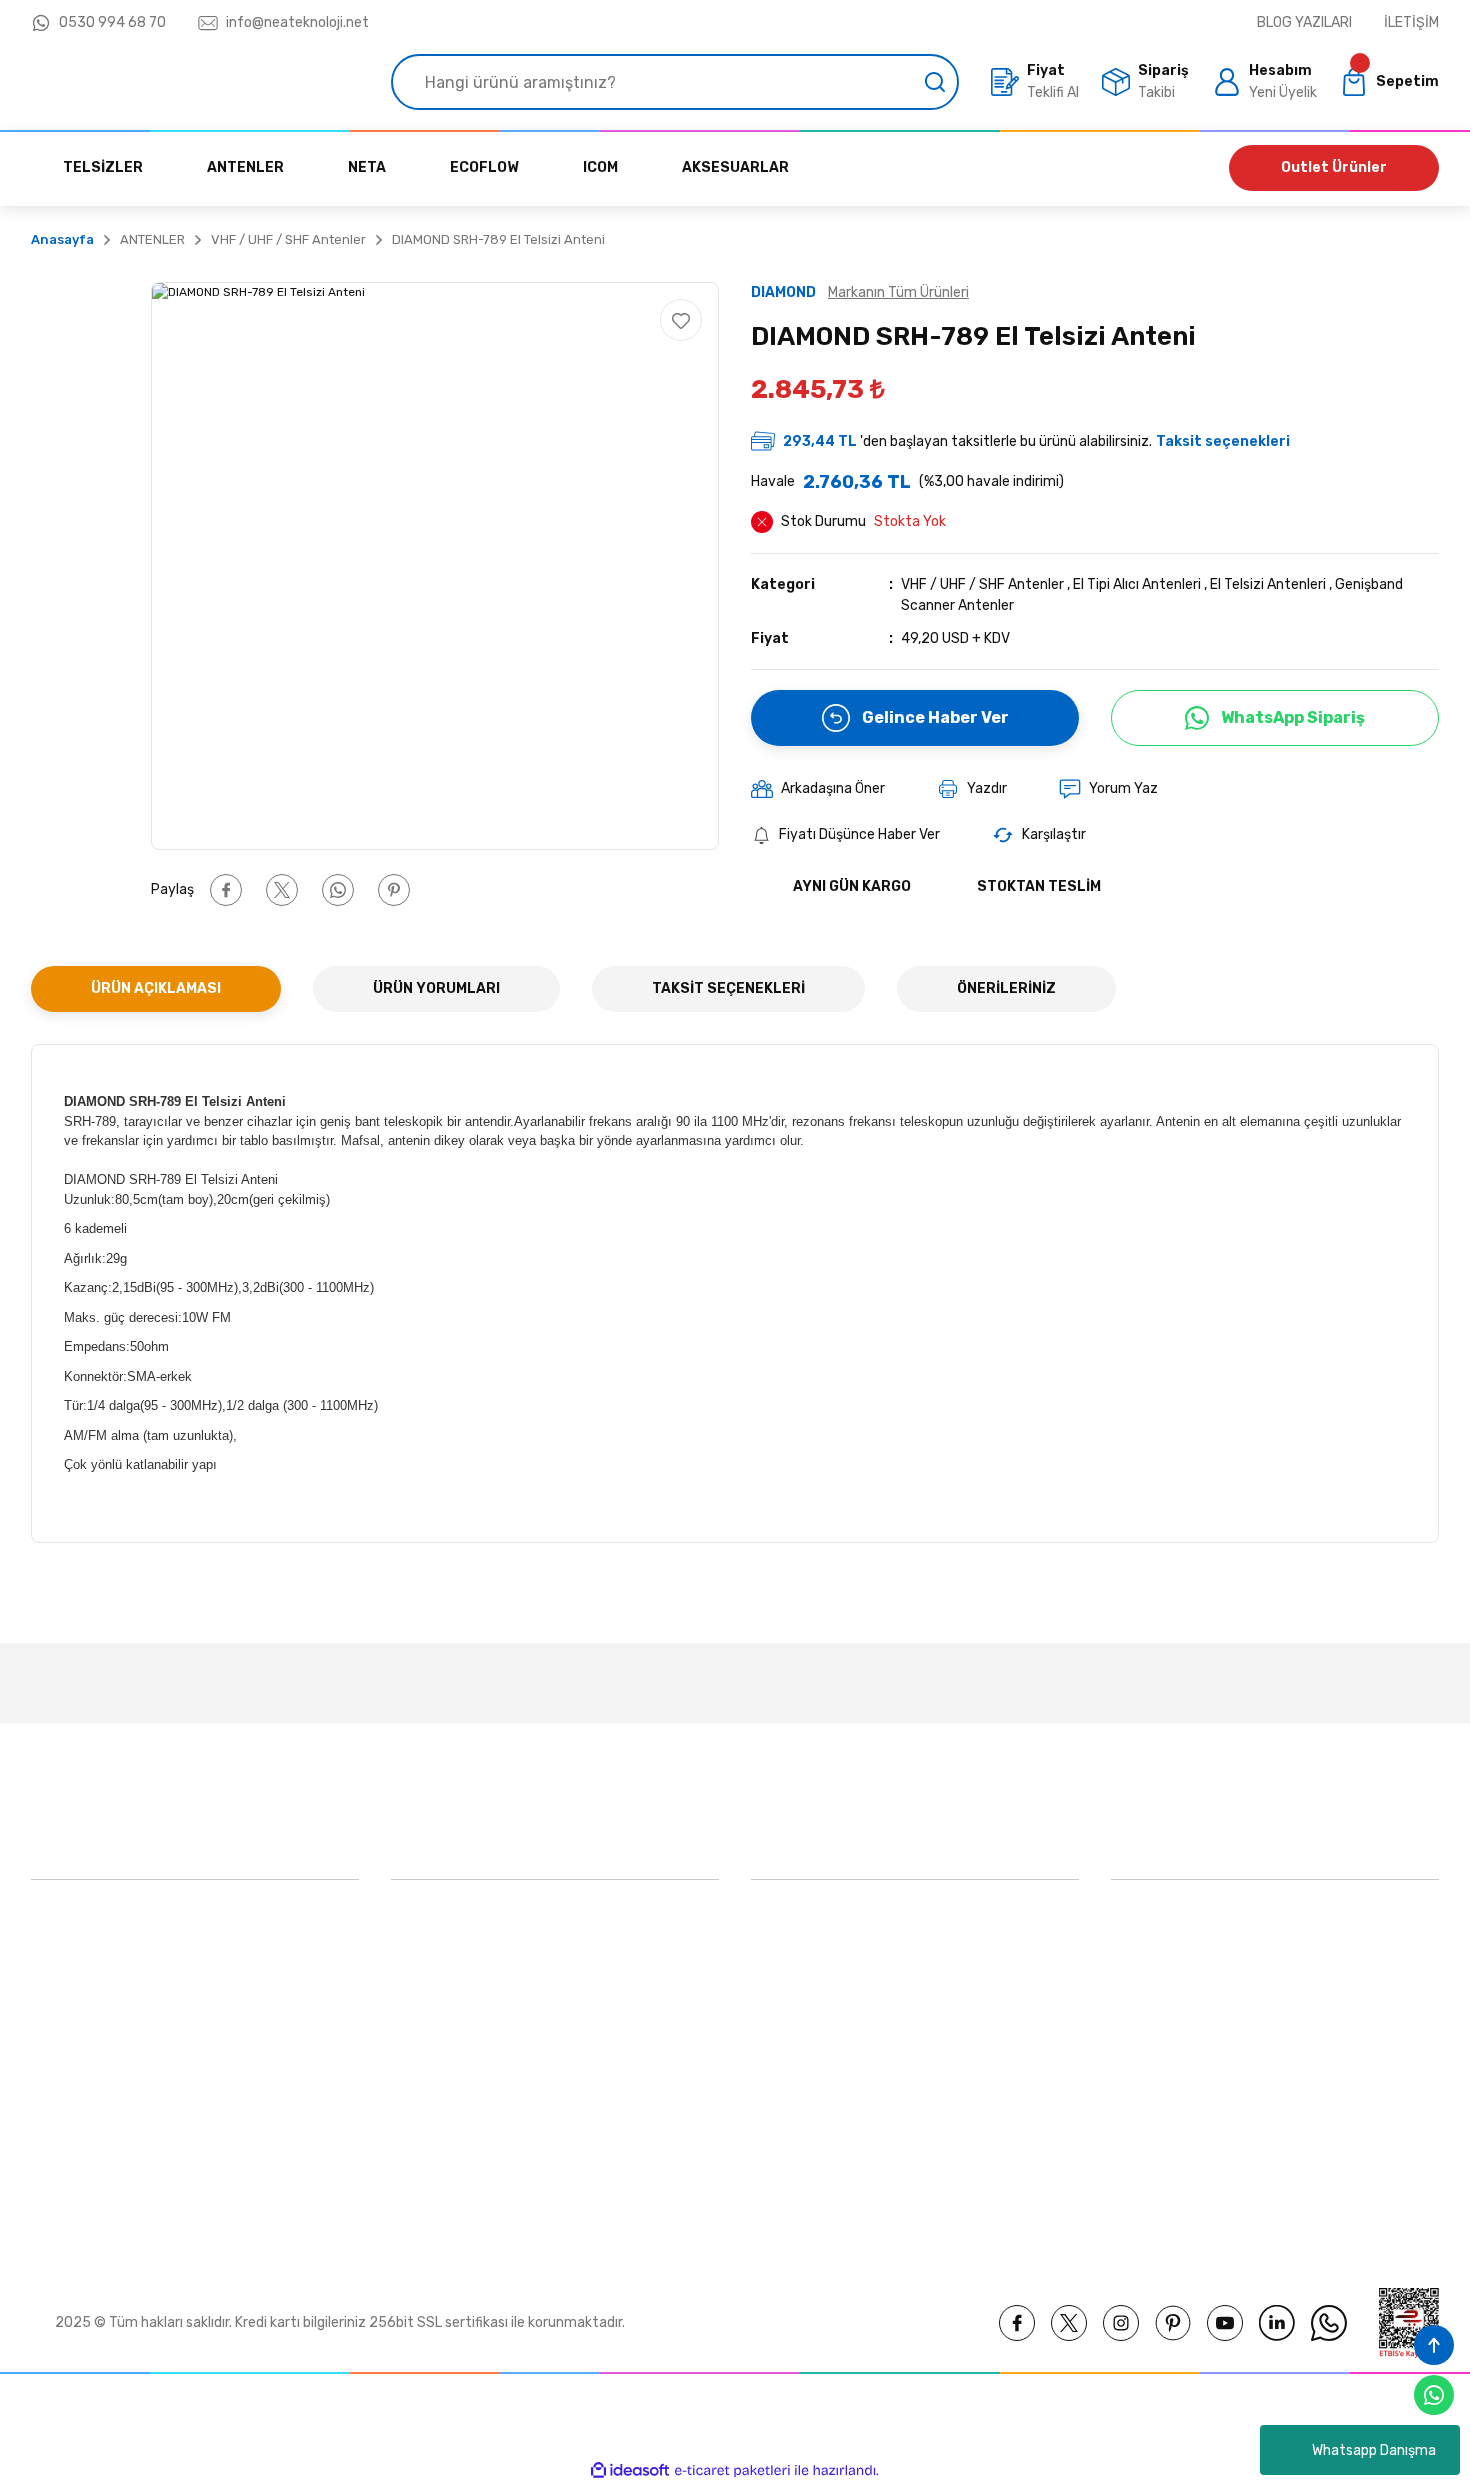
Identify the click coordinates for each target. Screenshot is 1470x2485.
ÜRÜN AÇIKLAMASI (156, 988)
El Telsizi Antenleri (1268, 584)
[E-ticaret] (732, 2470)
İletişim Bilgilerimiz (451, 2018)
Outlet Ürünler (1334, 167)
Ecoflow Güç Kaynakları (825, 1926)
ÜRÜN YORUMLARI (436, 988)
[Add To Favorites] (681, 320)
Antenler (779, 2110)
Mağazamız (428, 1972)
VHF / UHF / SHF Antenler (982, 584)
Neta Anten (788, 2064)
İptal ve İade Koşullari (1179, 2018)
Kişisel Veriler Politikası (1182, 2064)
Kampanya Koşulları (1173, 2156)
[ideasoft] (630, 2470)
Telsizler (777, 1972)
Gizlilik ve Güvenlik (1169, 1972)
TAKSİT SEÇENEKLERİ (728, 988)
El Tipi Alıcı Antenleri (1137, 584)
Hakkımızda (428, 1926)
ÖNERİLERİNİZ (1006, 988)
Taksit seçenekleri (1223, 441)
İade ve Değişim (1161, 2110)
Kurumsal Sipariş (444, 2156)
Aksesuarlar (788, 2018)
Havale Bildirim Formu (460, 2110)
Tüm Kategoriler (802, 2156)
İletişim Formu (437, 2064)
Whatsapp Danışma (1374, 2450)
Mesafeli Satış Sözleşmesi (1195, 1926)
